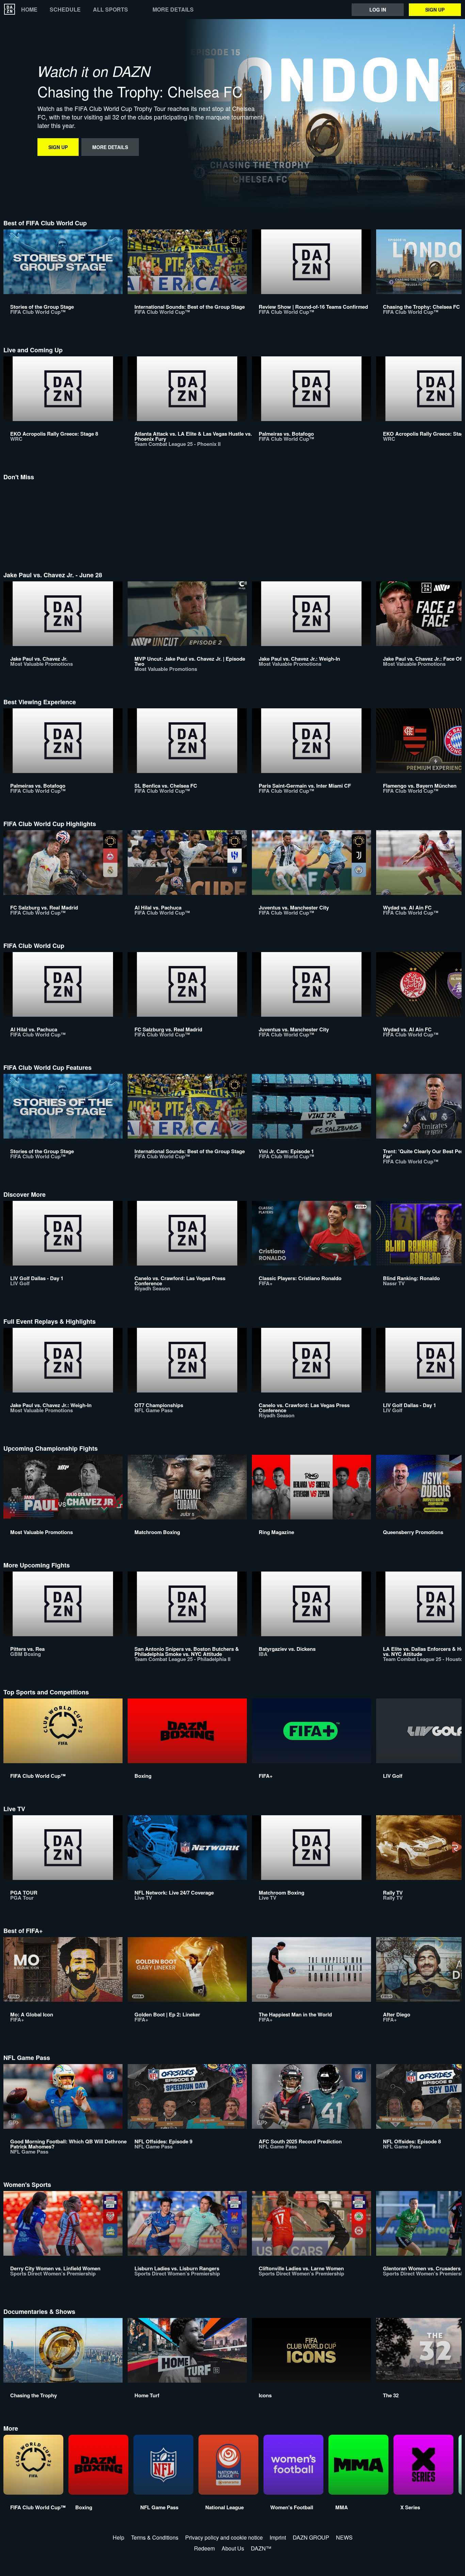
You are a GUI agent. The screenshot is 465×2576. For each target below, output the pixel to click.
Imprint (278, 2537)
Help (118, 2537)
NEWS (344, 2537)
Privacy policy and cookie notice (224, 2537)
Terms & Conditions (155, 2537)
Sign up (435, 10)
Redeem (204, 2548)
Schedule (65, 10)
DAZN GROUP (311, 2537)
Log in (378, 10)
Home (29, 10)
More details (173, 10)
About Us (233, 2548)
